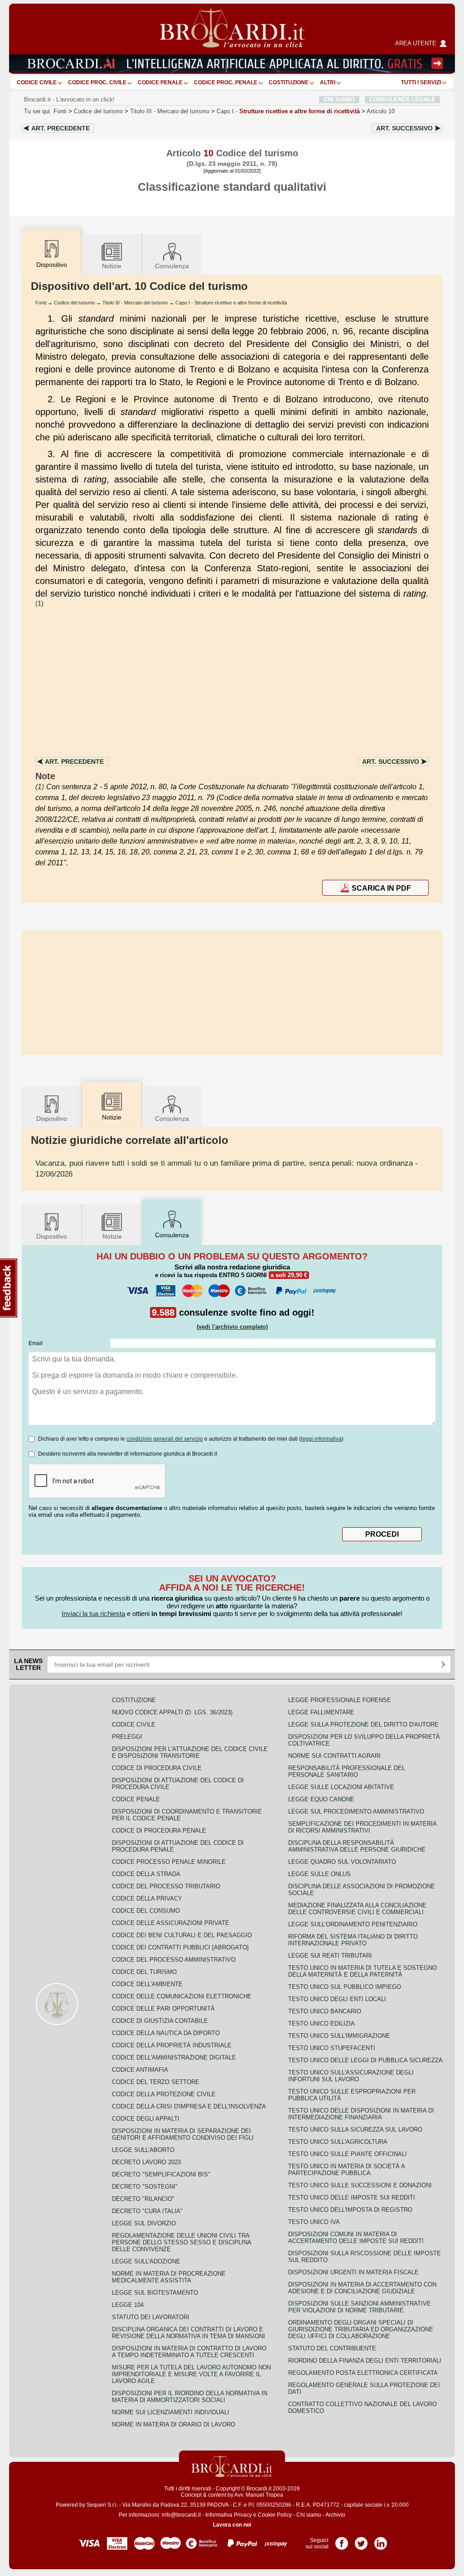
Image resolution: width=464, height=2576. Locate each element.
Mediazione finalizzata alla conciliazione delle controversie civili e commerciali (357, 1909)
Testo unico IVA (314, 2222)
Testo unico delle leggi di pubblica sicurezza (365, 2060)
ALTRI (328, 82)
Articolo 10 (381, 111)
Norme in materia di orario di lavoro (174, 2424)
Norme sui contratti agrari (334, 1756)
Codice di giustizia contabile (160, 2021)
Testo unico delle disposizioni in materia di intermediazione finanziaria (361, 2114)
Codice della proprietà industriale (172, 2045)
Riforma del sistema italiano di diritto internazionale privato (353, 1940)
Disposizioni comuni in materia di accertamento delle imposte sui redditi (356, 2238)
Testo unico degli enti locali (337, 1999)
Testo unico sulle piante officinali (348, 2154)
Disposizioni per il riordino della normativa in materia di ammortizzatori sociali (190, 2397)
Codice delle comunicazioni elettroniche (182, 1996)
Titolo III (170, 111)
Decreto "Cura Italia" (147, 2211)
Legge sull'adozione (146, 2261)
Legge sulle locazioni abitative (341, 1787)
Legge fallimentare (321, 1712)
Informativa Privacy (229, 2515)
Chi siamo (309, 2515)
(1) (39, 603)
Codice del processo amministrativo (174, 1960)
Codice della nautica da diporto (166, 2033)
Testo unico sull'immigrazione (339, 2036)
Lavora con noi (232, 2525)
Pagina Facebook (342, 2540)
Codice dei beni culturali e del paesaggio (182, 1935)
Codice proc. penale (226, 82)
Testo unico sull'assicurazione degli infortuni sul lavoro (351, 2076)
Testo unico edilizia (321, 2024)
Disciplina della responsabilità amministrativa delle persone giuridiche (357, 1846)
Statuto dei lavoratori (151, 2317)
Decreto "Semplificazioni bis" (161, 2174)
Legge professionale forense (340, 1700)
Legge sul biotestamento (155, 2293)
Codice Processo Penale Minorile (169, 1862)
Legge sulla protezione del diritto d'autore (363, 1725)
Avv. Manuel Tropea (259, 2495)
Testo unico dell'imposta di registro (350, 2210)
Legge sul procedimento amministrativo (356, 1811)
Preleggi (127, 1737)
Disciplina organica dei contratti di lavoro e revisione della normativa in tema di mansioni (188, 2333)
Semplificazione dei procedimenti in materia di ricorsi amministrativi (362, 1827)
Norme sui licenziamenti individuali (171, 2412)
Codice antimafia (140, 2070)
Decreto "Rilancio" (143, 2199)
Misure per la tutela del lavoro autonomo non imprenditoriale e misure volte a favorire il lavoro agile (191, 2374)
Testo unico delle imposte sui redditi (352, 2197)
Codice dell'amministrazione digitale (174, 2057)
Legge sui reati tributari (330, 1956)
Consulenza (172, 266)
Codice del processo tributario (166, 1886)
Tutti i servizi (421, 82)
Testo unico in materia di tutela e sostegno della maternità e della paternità (362, 1971)
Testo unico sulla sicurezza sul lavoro (355, 2130)
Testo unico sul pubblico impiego (345, 1987)
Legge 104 (128, 2305)
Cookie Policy (275, 2515)
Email (36, 1343)
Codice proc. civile (97, 82)
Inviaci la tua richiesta (93, 1614)
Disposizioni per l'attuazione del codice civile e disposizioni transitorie (190, 1752)
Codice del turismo (98, 111)
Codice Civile (37, 82)
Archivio (335, 2515)
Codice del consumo (146, 1911)
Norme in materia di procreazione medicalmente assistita (169, 2277)
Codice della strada (146, 1874)
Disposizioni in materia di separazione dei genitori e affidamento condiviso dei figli (183, 2134)
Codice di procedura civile (157, 1768)
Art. (60, 128)
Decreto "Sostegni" (145, 2187)
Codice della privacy (147, 1898)
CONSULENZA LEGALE (402, 99)
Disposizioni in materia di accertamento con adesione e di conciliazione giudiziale (362, 2288)
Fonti (60, 111)
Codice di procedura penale (159, 1831)
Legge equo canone (321, 1799)
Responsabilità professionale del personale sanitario (347, 1771)
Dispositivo (52, 1119)
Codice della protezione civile (164, 2094)
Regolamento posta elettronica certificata (363, 2373)
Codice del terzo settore (156, 2082)
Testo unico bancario (325, 2011)
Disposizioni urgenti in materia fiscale (353, 2272)
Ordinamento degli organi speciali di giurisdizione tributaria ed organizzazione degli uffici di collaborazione (361, 2329)
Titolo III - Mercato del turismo (135, 303)
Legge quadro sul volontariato (342, 1862)
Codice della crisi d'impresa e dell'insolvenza (189, 2106)
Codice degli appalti (146, 2119)
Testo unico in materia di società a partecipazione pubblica (346, 2170)
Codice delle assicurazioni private (171, 1923)
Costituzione (289, 82)
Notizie (112, 266)
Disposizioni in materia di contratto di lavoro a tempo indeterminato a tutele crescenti (189, 2352)
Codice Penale (160, 82)
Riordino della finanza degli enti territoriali (365, 2361)
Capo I (288, 111)
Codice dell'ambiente (147, 1984)
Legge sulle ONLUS (319, 1874)
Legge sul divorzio (144, 2223)
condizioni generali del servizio (165, 1439)
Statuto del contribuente (332, 2348)
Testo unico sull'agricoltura (338, 2142)
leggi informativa (321, 1439)
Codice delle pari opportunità (163, 2009)
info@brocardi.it (181, 2515)
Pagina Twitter (361, 2540)
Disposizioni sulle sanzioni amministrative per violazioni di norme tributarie (360, 2307)
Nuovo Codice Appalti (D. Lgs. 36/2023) (172, 1712)
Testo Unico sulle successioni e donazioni (360, 2185)
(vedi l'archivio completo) (232, 1327)
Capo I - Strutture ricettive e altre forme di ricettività (231, 303)
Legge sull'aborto (143, 2150)
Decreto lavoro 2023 (146, 2162)
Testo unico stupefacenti (332, 2048)
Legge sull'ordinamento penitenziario (353, 1924)
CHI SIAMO (339, 99)
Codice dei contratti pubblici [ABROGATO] (180, 1947)
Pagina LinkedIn (381, 2540)
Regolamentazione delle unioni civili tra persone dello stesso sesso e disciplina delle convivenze (181, 2242)
